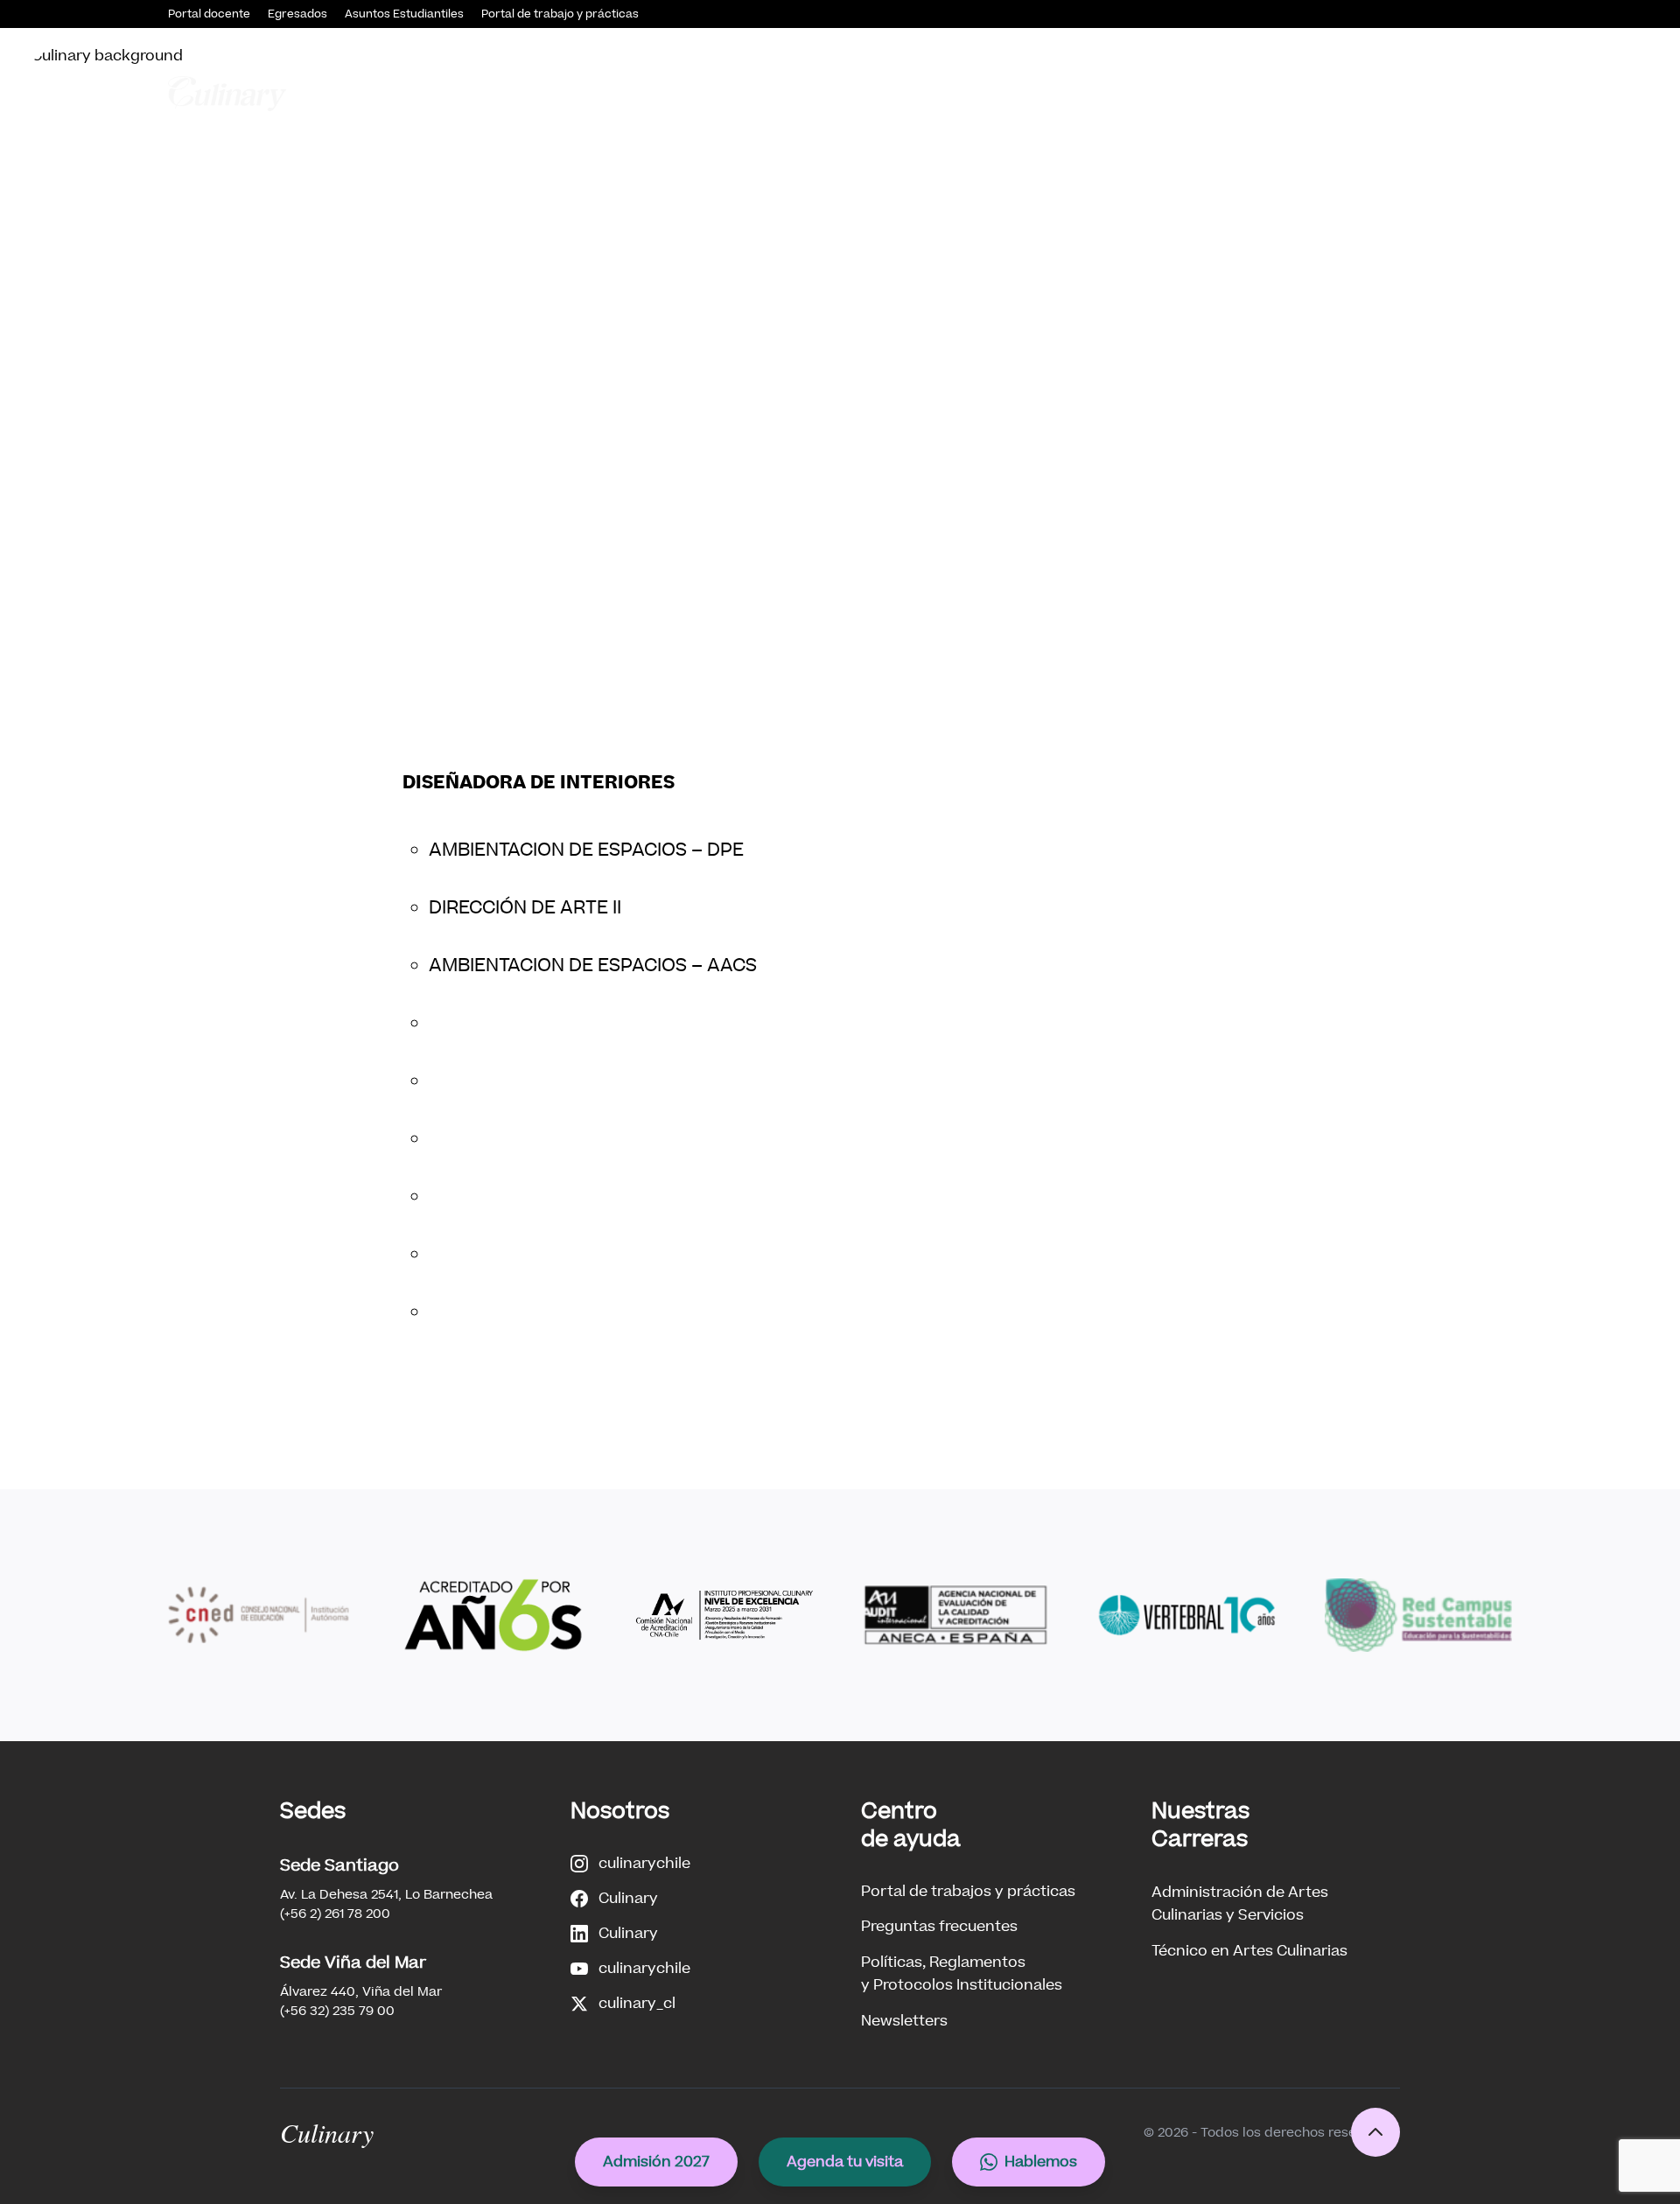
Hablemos (1041, 2162)
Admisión (858, 93)
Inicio (675, 93)
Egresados (297, 14)
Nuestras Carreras (987, 93)
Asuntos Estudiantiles (404, 14)
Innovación (1306, 93)
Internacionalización (1438, 93)
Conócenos (753, 93)
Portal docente (209, 14)
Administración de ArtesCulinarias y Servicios (1240, 1903)
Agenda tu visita (845, 2162)
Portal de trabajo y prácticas (560, 14)
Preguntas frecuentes (939, 1926)
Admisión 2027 (656, 2162)
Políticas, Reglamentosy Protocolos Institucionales (962, 1973)
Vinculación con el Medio (1159, 93)
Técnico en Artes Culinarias (1249, 1951)
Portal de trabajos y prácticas (968, 1891)
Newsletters (904, 2021)
